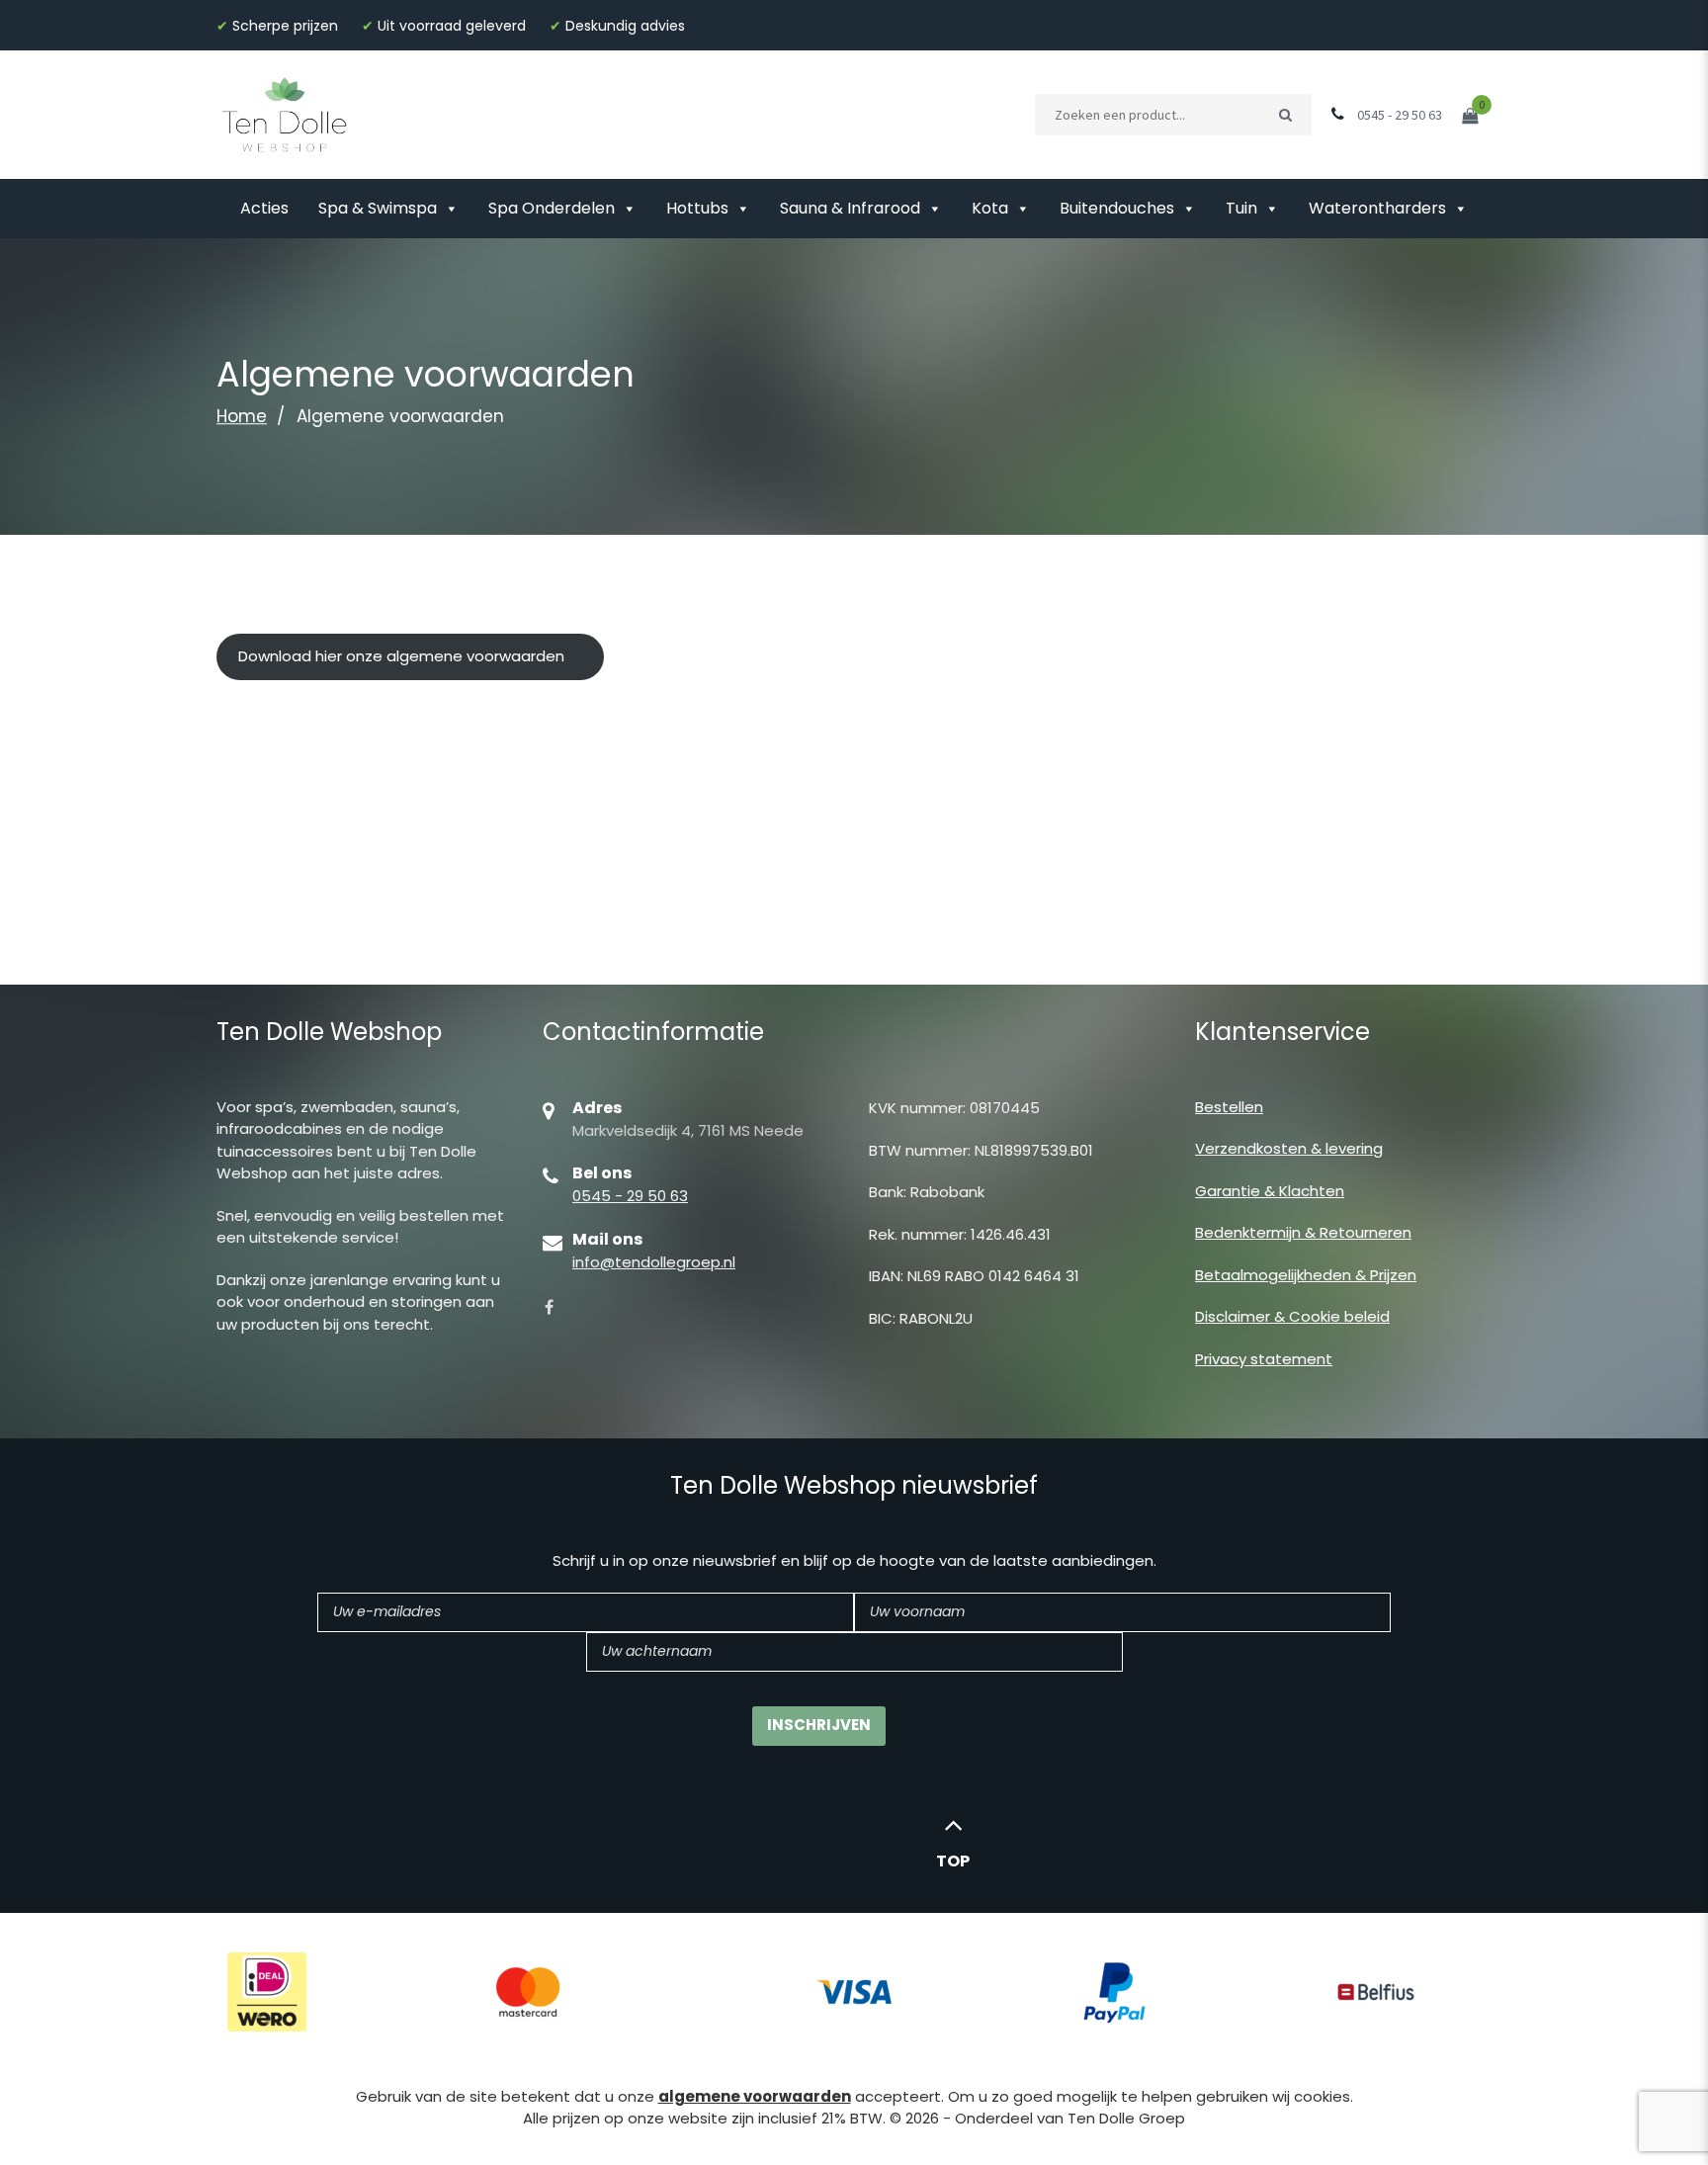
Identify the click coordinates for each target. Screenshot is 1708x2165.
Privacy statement (1264, 1359)
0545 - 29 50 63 (630, 1196)
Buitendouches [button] (1117, 208)
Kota (990, 208)
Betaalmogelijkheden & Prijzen (1306, 1275)
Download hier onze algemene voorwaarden (401, 656)
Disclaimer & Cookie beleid (1292, 1316)
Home (242, 416)
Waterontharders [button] (1377, 208)
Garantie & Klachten (1270, 1191)
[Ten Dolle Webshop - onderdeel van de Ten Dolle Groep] (285, 113)
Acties (264, 208)
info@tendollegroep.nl (654, 1262)
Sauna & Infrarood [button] (850, 208)
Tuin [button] (1241, 208)
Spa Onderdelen (552, 208)
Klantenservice (1282, 1032)
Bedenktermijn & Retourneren (1303, 1232)
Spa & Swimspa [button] (378, 208)
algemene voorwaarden (755, 2096)
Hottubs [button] (697, 208)
